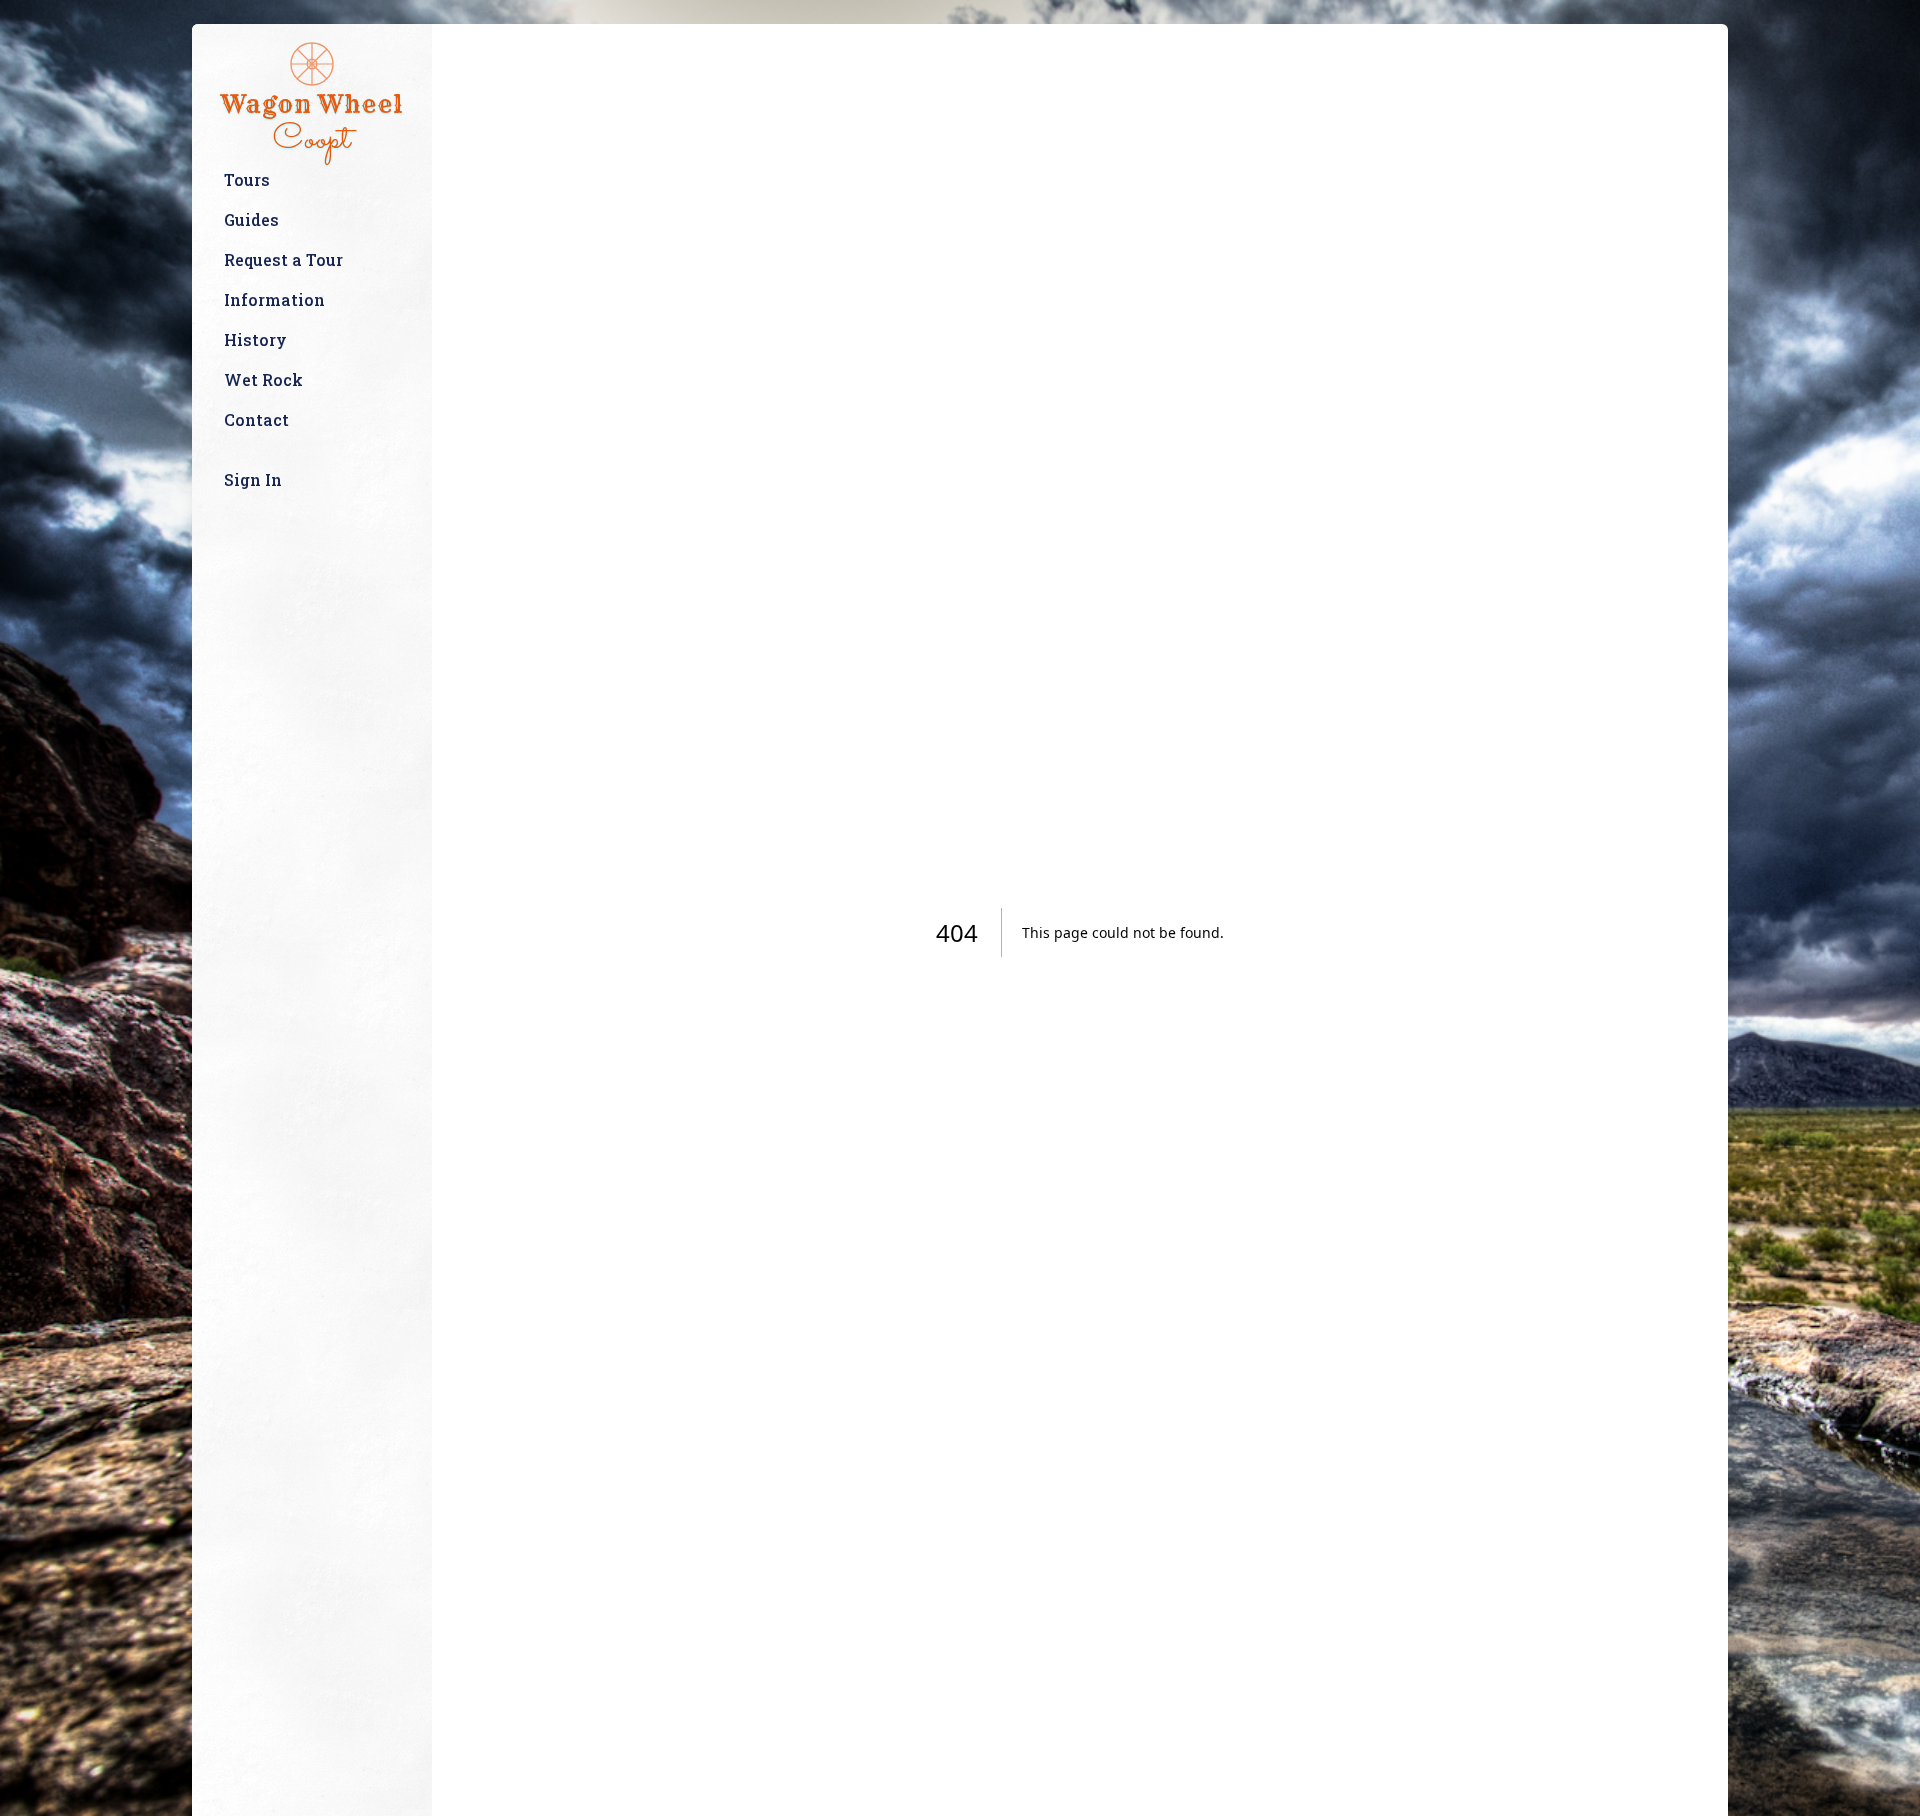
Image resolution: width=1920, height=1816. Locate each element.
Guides (251, 219)
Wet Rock (263, 379)
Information (274, 299)
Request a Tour (283, 259)
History (255, 339)
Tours (247, 179)
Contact (256, 419)
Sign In (253, 479)
